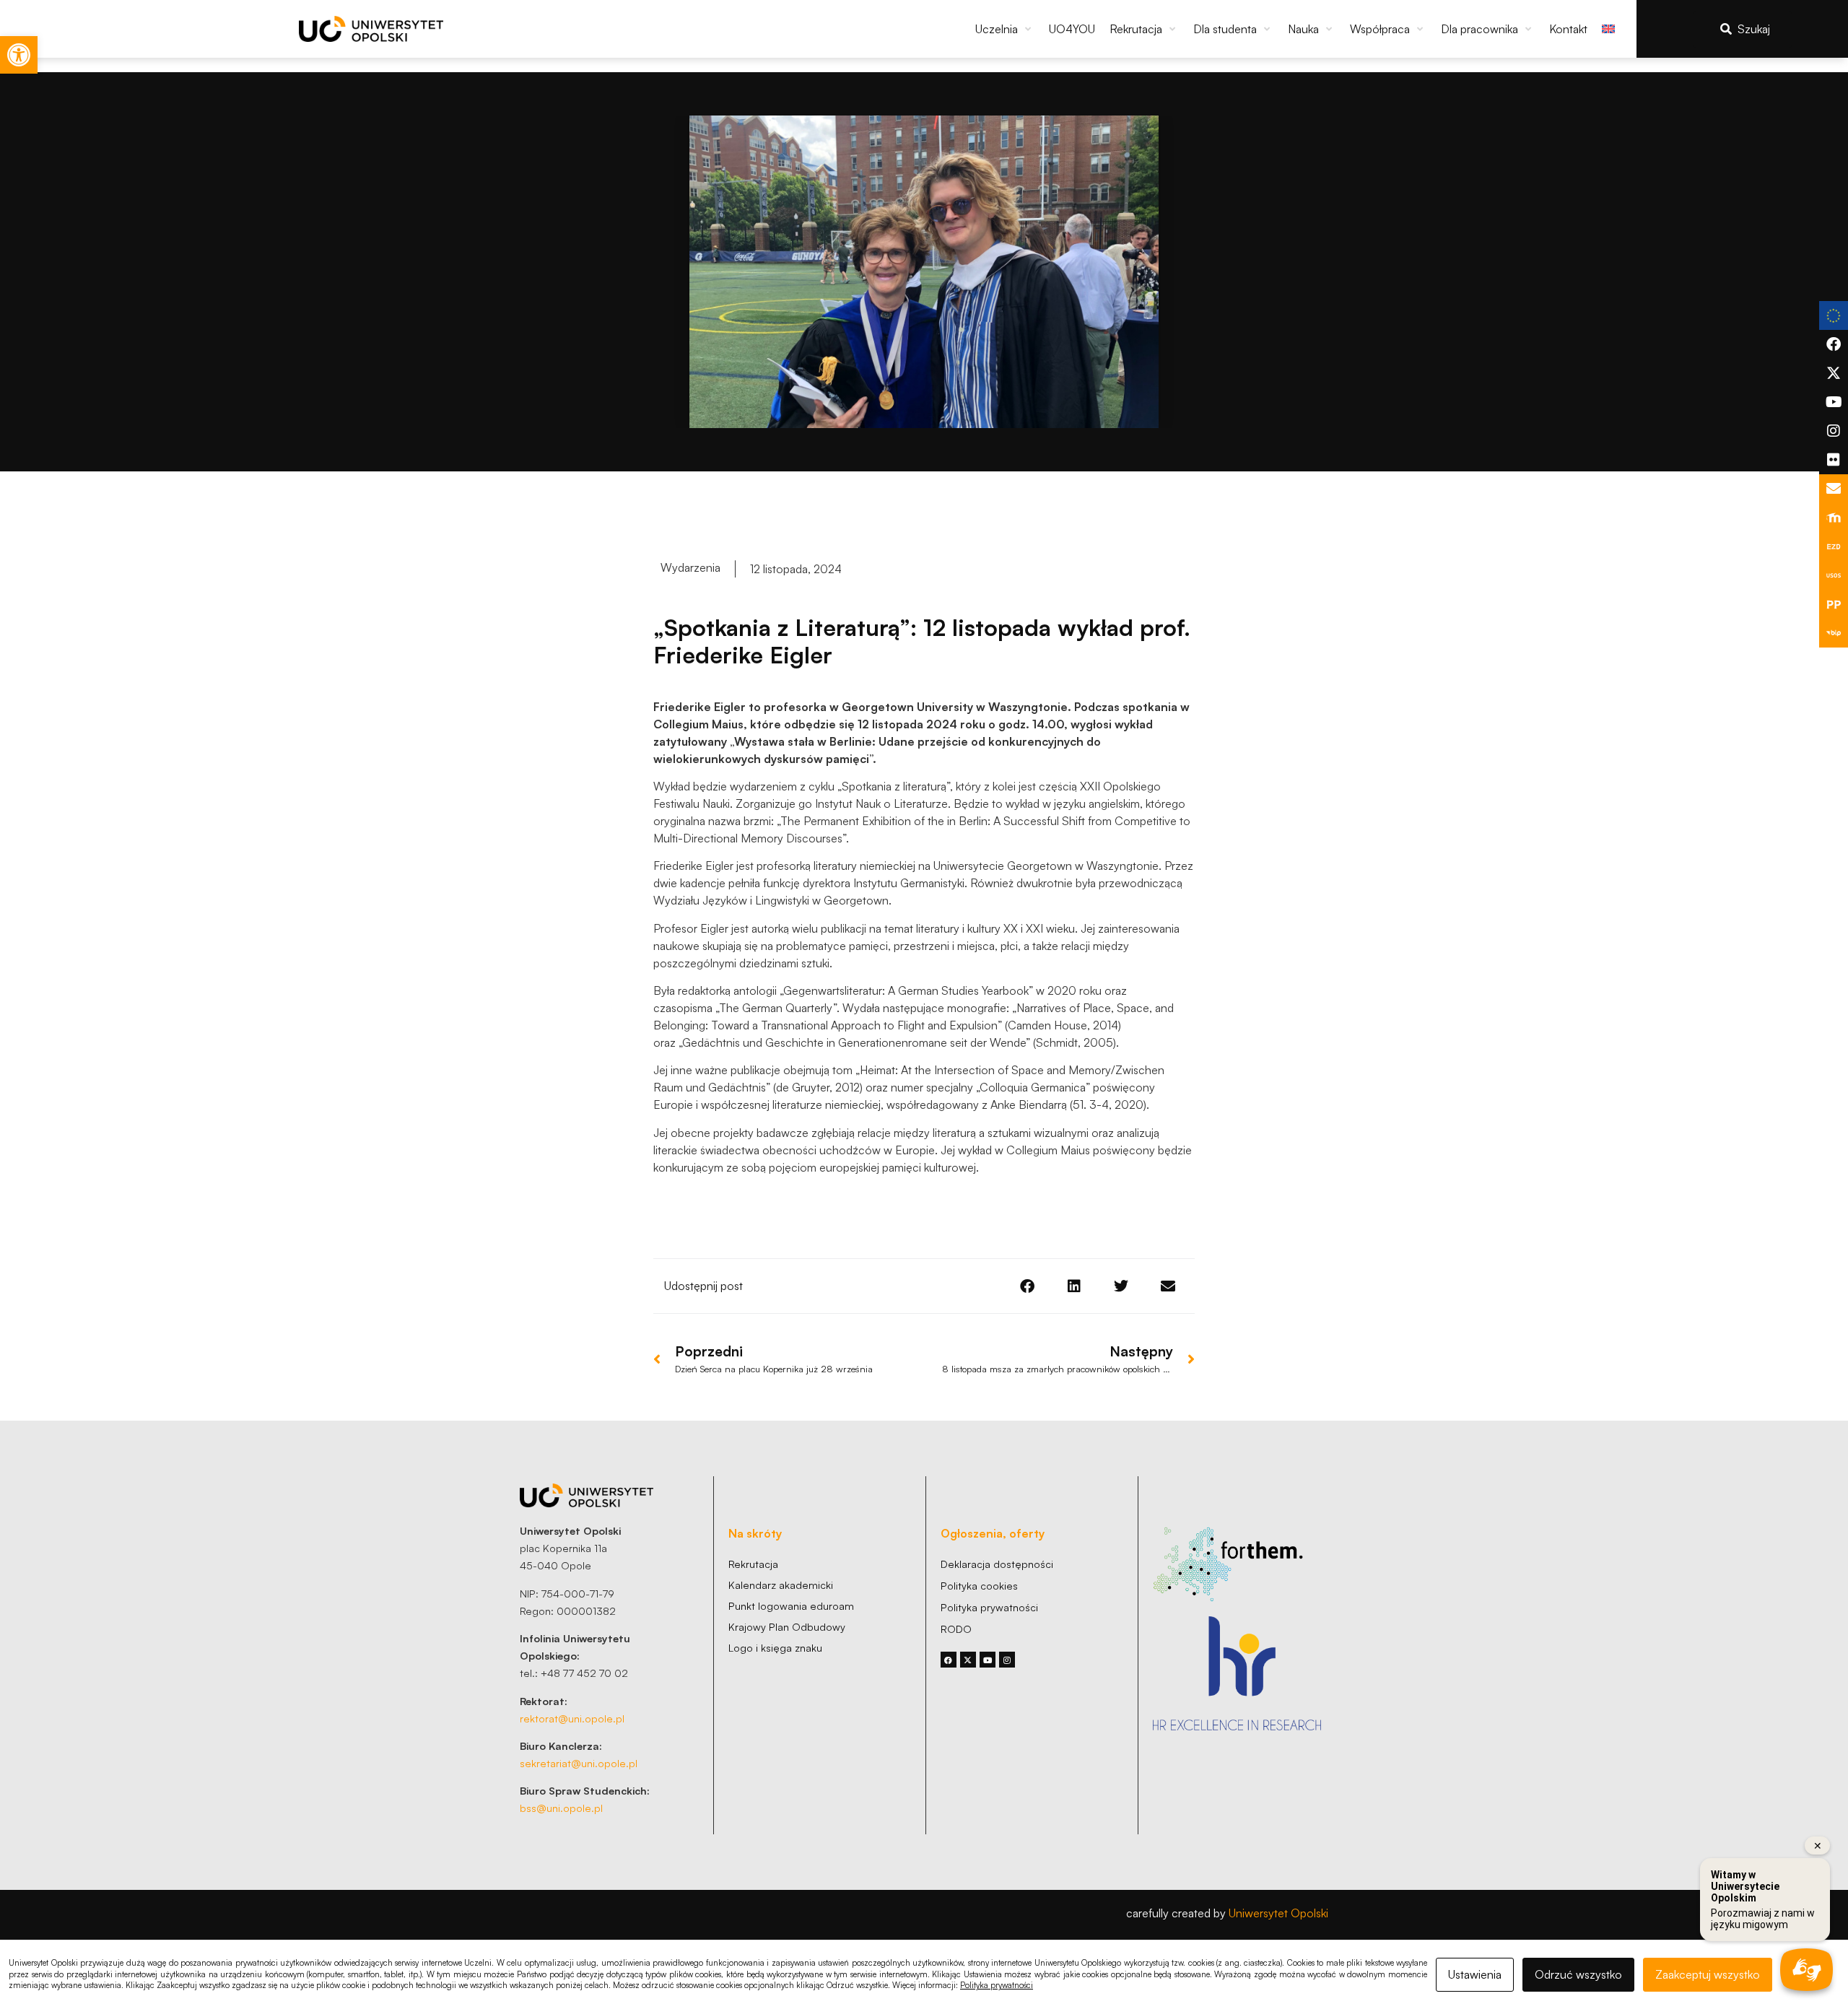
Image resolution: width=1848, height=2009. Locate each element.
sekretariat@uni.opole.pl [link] (579, 1763)
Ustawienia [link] (1475, 1974)
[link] (19, 55)
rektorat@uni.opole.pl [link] (572, 1718)
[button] (1005, 29)
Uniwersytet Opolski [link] (1278, 1913)
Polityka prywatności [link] (997, 1985)
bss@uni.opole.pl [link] (561, 1808)
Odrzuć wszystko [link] (1578, 1974)
